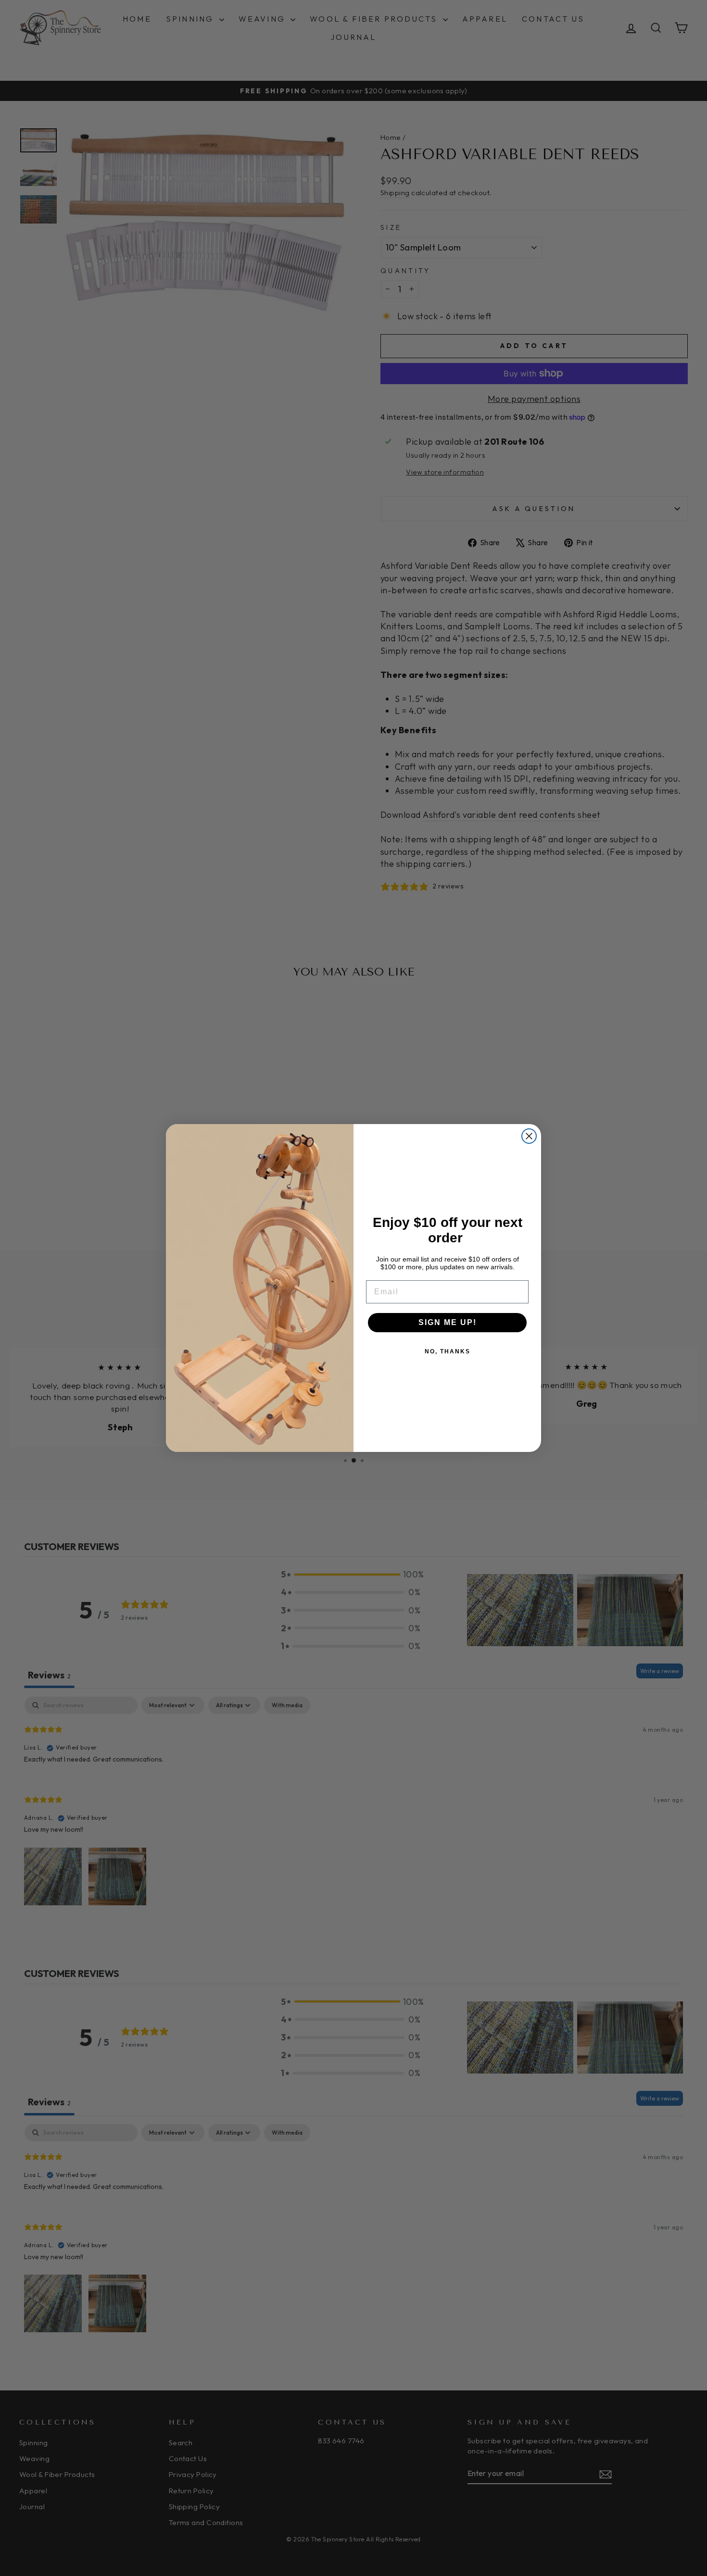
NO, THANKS (448, 1351)
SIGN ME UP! (448, 1322)
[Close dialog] (529, 1136)
